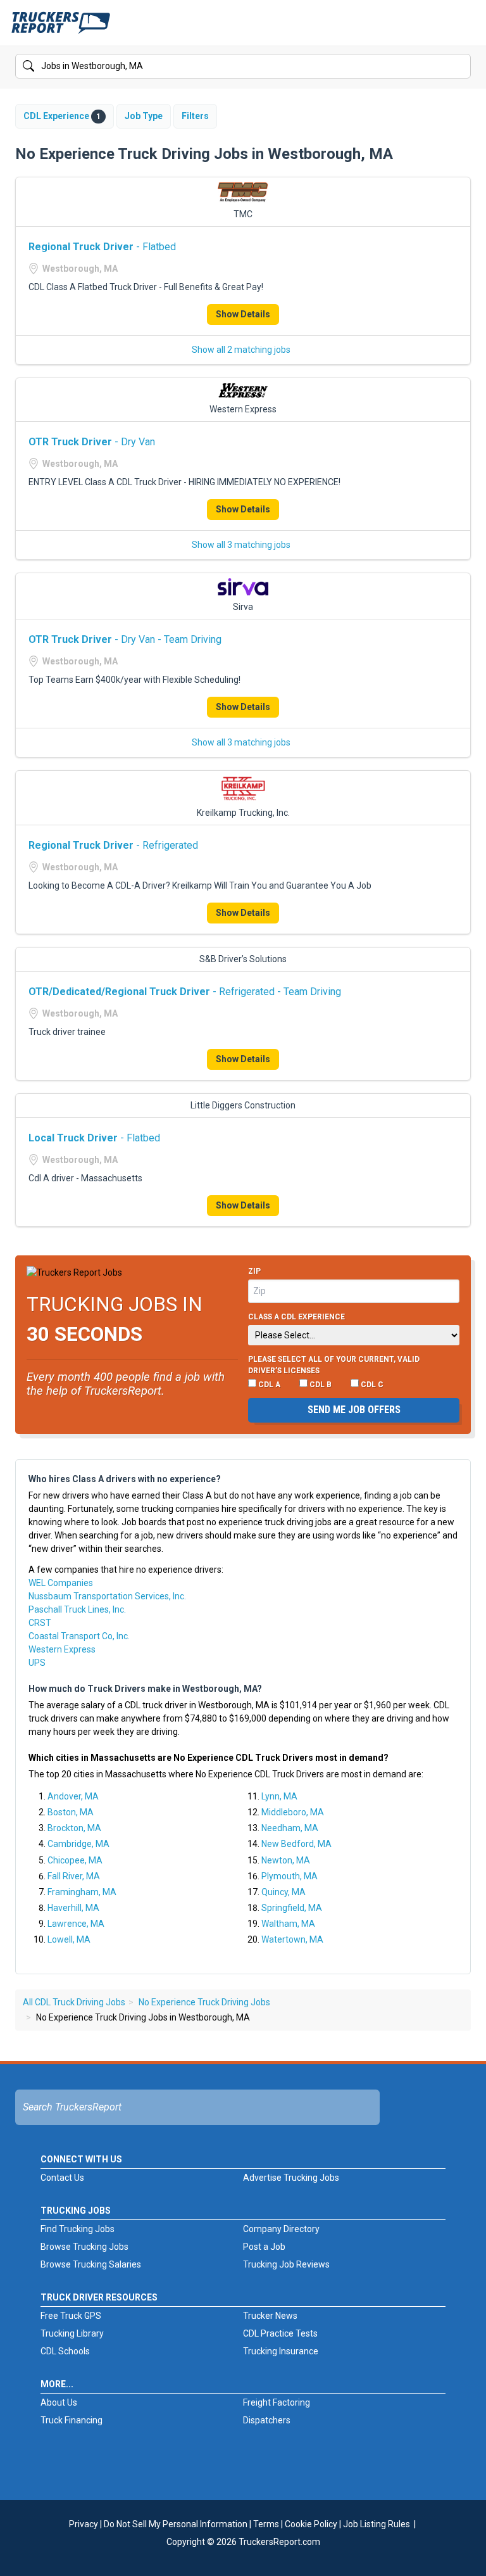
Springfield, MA (292, 1908)
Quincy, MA (283, 1892)
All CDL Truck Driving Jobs (74, 2002)
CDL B (320, 1385)
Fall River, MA (74, 1876)
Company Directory (281, 2229)
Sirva (243, 607)
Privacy (84, 2524)
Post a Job (264, 2247)
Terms (266, 2524)
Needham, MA (290, 1828)
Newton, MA (286, 1860)
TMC (243, 214)
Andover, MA (73, 1796)
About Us (59, 2402)
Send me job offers (354, 1410)
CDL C (371, 1385)
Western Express (243, 409)
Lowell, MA (69, 1939)
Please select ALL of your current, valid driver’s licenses (334, 1365)
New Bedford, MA (296, 1844)
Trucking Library (72, 2333)
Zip (254, 1271)
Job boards (144, 1522)
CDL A (268, 1385)
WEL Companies (61, 1583)
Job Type (144, 116)
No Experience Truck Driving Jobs (204, 2002)
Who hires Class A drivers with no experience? (125, 1479)
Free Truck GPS (71, 2316)
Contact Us (62, 2178)
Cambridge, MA (78, 1844)
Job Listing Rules (377, 2524)
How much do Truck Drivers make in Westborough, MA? (145, 1689)
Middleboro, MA (293, 1812)
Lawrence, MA (76, 1924)
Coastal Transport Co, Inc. (79, 1636)
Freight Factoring (277, 2402)
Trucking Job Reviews (286, 2264)
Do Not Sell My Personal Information (176, 2524)
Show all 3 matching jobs (241, 545)
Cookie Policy (311, 2524)
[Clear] (460, 67)
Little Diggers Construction (243, 1105)
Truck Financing (72, 2420)
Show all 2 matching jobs (241, 350)
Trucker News (270, 2316)
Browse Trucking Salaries (91, 2264)
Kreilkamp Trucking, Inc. (243, 813)
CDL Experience (62, 116)
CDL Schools (65, 2351)
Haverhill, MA (73, 1908)
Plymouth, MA (290, 1876)
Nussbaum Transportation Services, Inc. (107, 1596)
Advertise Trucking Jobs (291, 2178)
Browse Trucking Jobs (84, 2247)
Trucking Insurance (281, 2351)
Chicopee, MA (75, 1860)
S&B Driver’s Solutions (243, 959)
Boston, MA (71, 1812)
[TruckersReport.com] (61, 28)
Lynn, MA (279, 1796)
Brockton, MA (74, 1828)
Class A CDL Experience (296, 1317)
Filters (195, 116)
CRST (40, 1623)
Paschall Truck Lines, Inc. (77, 1609)
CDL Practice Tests (280, 2333)
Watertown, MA (292, 1939)
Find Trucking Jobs (78, 2229)
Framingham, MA (82, 1892)
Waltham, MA (288, 1924)
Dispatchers (267, 2420)
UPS (37, 1663)
